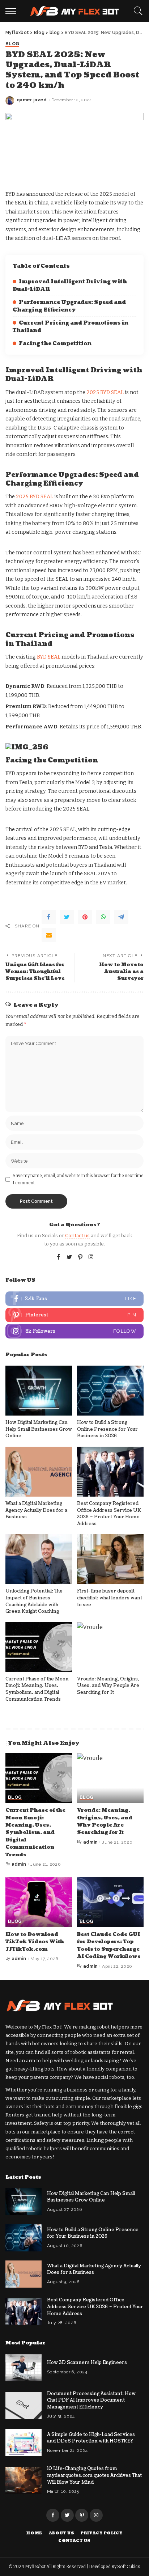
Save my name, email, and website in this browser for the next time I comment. (78, 1179)
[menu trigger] (13, 11)
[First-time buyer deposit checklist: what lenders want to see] (110, 1559)
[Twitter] (67, 917)
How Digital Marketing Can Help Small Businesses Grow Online (39, 1429)
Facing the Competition (55, 344)
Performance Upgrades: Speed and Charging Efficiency (69, 306)
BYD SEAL (49, 657)
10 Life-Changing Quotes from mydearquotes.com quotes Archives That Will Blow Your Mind (94, 2475)
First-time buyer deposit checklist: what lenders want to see (110, 1598)
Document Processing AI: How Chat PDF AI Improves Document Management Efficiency (91, 2400)
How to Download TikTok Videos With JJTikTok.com (35, 1942)
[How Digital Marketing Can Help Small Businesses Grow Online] (39, 1391)
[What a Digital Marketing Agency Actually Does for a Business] (39, 1472)
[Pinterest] (85, 917)
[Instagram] (91, 1257)
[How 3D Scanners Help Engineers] (24, 2368)
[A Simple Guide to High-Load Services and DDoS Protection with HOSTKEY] (24, 2443)
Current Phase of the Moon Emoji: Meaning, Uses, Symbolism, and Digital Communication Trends (37, 1689)
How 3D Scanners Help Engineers (87, 2363)
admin (19, 1864)
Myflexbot (36, 2567)
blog (12, 44)
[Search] (136, 11)
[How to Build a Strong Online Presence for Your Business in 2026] (110, 1391)
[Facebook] (49, 917)
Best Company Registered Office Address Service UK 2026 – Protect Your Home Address (109, 1514)
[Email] (49, 935)
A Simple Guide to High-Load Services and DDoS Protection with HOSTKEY (91, 2438)
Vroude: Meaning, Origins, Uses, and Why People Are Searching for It (108, 1686)
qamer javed (32, 100)
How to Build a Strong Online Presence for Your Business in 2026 (107, 1429)
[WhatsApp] (103, 917)
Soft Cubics (129, 2567)
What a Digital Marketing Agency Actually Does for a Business (36, 1510)
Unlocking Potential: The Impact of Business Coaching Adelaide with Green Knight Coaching (34, 1601)
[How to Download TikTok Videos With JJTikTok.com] (39, 1902)
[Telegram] (121, 917)
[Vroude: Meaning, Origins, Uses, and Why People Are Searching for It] (110, 1647)
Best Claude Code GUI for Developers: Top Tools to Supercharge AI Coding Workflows (109, 1945)
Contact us (77, 1236)
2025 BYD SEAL (105, 392)
